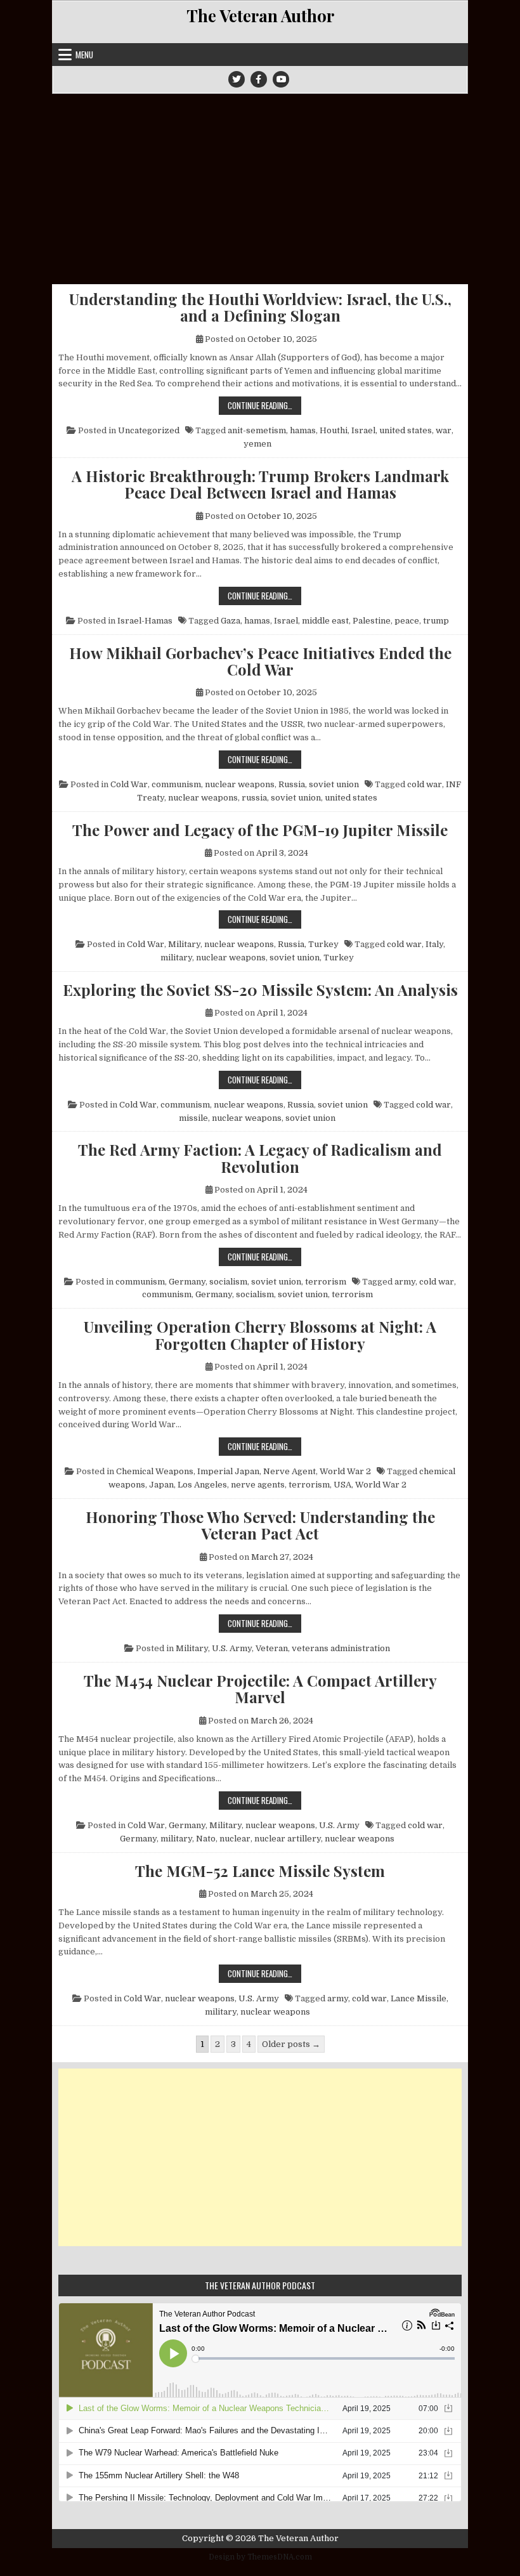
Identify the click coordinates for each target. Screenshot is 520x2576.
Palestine (372, 621)
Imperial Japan (228, 1471)
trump (436, 621)
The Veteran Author (260, 16)
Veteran (272, 1648)
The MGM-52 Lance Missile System (260, 1871)
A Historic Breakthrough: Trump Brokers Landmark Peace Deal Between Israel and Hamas (260, 484)
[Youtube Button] (281, 79)
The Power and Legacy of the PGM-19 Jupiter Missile (260, 830)
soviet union (334, 784)
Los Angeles (202, 1485)
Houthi (334, 430)
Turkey (323, 944)
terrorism (326, 1282)
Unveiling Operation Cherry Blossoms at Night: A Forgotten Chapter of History (260, 1335)
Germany (187, 1282)
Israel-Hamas (145, 621)
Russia (292, 784)
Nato (206, 1839)
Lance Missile (419, 1998)
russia (254, 798)
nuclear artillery (288, 1839)
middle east (325, 621)
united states (406, 430)
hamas (303, 430)
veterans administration (341, 1648)
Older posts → (291, 2044)
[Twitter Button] (237, 79)
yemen (257, 444)
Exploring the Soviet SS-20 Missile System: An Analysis (260, 990)
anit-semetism (257, 430)
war (444, 430)
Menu (84, 55)
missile (193, 1118)
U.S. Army (232, 1648)
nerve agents (258, 1485)
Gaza (231, 621)
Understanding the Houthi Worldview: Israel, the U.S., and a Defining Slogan (260, 307)
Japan (161, 1485)
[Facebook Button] (259, 79)
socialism (228, 1282)
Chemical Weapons (155, 1471)
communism (176, 784)
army (405, 1282)
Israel (363, 430)
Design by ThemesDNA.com (260, 2557)
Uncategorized (149, 430)
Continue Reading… (264, 405)
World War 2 (345, 1471)
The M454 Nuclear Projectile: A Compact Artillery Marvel (260, 1689)
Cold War (129, 784)
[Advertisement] (260, 189)
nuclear (235, 1839)
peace (407, 621)
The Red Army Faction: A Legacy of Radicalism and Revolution (260, 1158)
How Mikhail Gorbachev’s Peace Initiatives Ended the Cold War (260, 661)
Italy (434, 944)
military (176, 958)
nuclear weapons (240, 784)
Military (184, 944)
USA (342, 1485)
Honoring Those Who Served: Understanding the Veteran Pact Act (260, 1525)
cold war (425, 784)
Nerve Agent (289, 1471)
